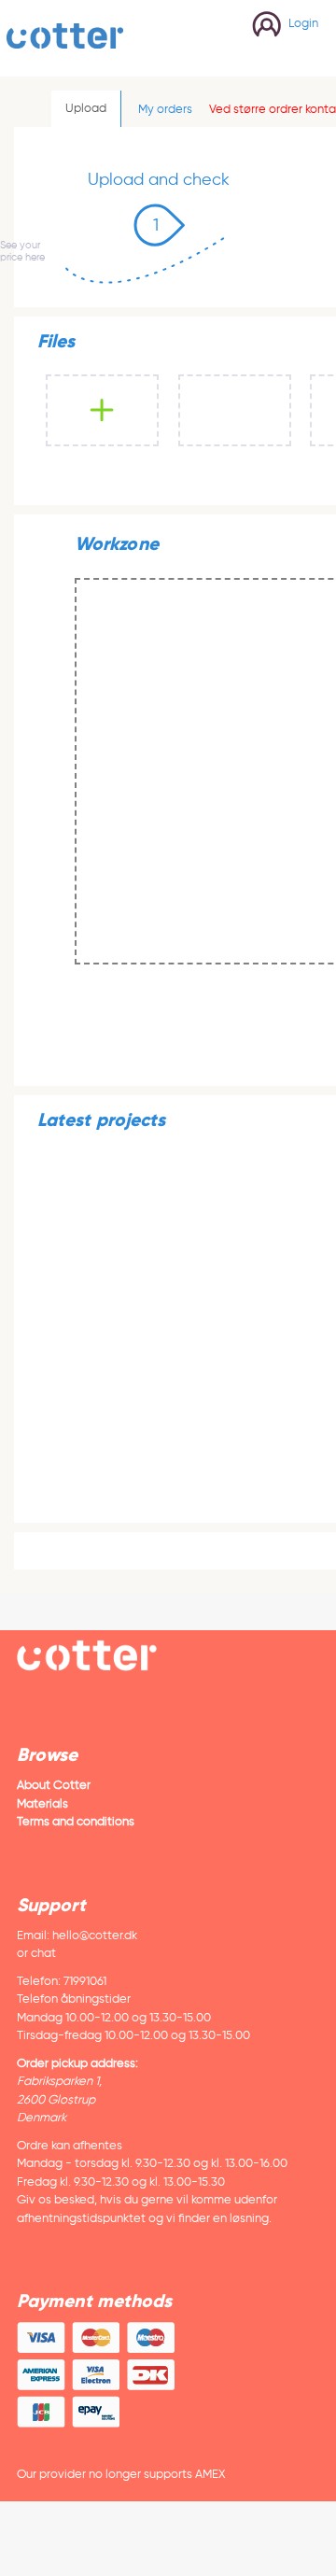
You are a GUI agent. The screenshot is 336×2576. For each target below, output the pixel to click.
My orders (165, 109)
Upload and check (159, 179)
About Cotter (54, 1785)
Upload (86, 108)
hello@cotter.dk (95, 1935)
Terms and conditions (76, 1821)
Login (303, 23)
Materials (42, 1803)
